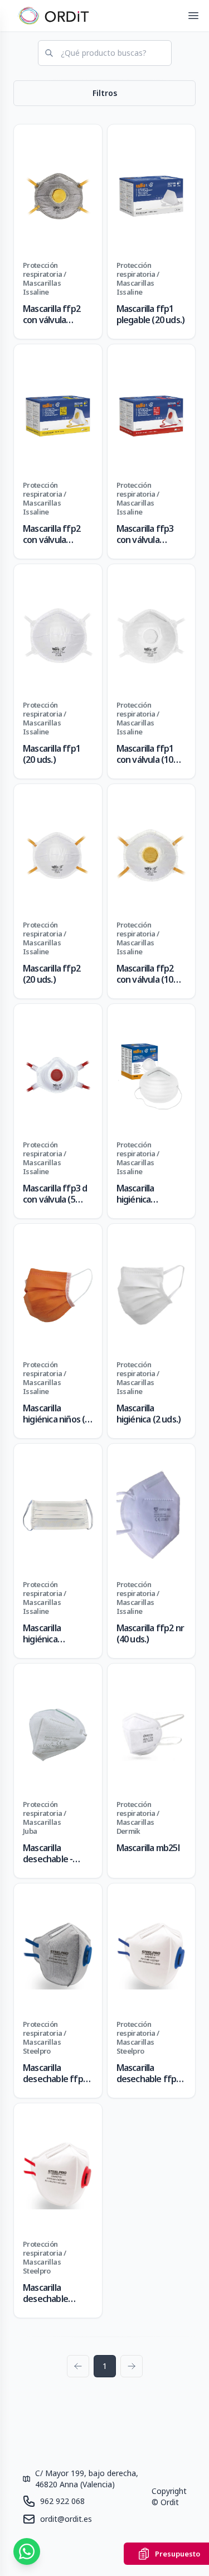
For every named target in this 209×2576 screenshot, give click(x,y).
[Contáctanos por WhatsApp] (27, 2551)
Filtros (105, 93)
